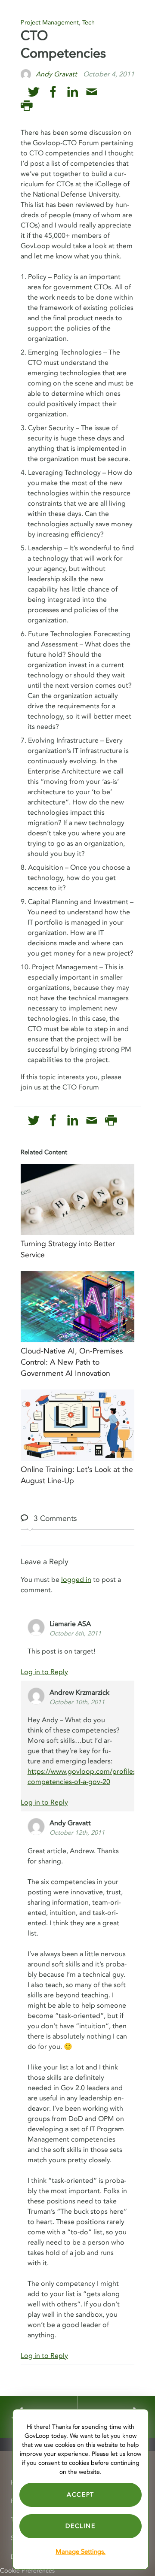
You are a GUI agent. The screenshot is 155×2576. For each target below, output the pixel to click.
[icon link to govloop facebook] (53, 92)
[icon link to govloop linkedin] (73, 92)
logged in (76, 1580)
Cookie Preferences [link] (27, 2571)
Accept (81, 2495)
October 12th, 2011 (77, 1833)
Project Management (50, 23)
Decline (80, 2526)
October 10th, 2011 (77, 1702)
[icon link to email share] (91, 92)
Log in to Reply (44, 1672)
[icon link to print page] (26, 106)
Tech (88, 23)
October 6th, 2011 (75, 1634)
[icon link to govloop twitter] (34, 92)
